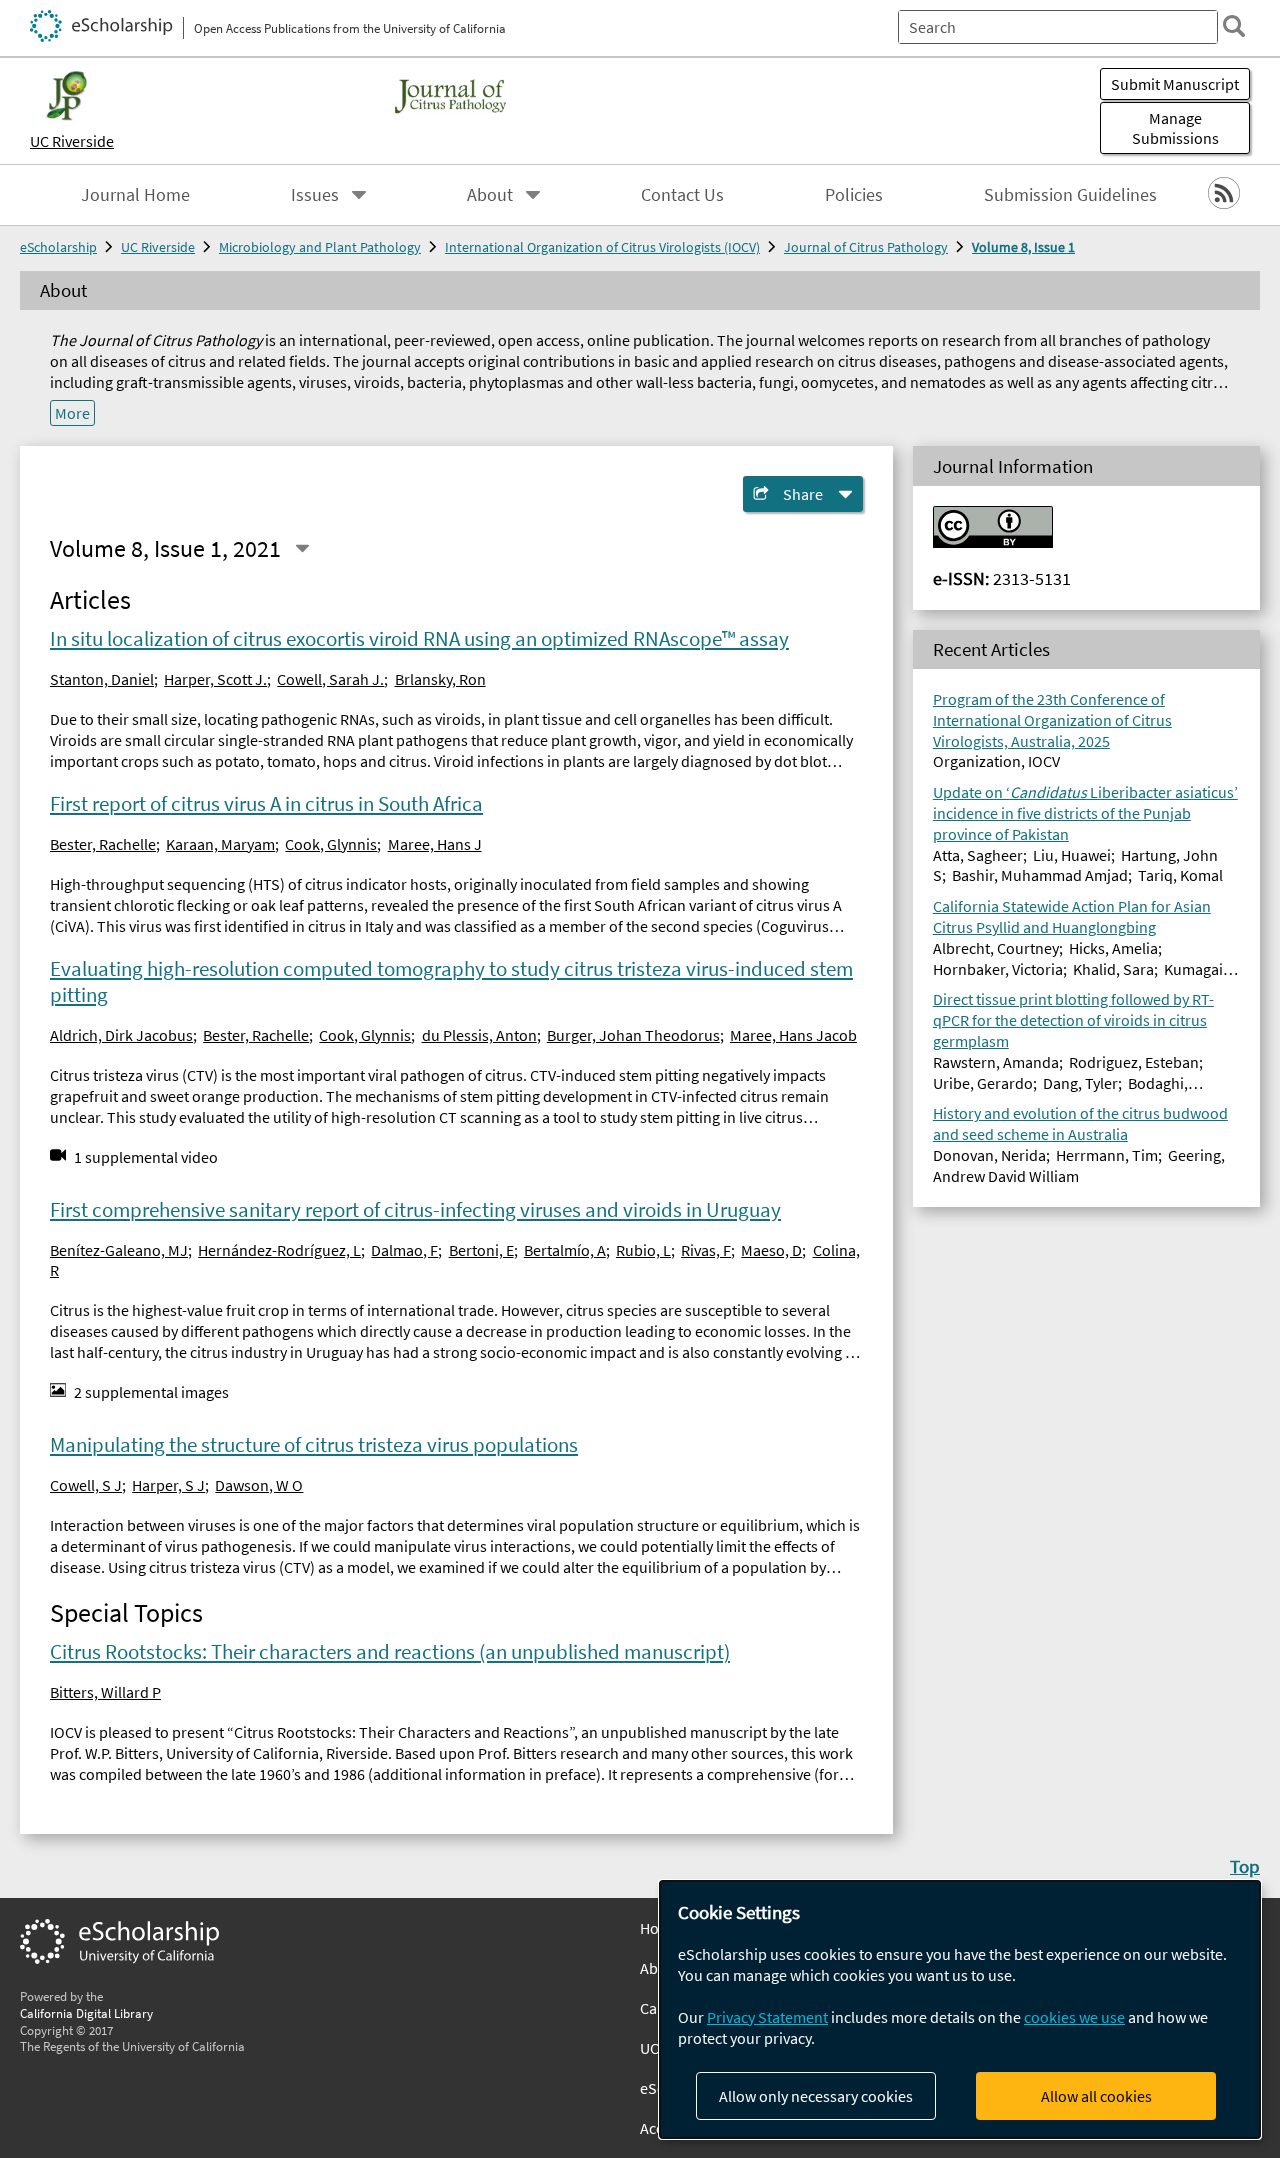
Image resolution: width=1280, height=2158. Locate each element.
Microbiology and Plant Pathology (320, 247)
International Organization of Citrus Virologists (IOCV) (602, 247)
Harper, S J (168, 1485)
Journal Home (135, 195)
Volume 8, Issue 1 (1023, 247)
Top (1245, 1866)
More (72, 413)
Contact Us (682, 195)
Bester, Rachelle (103, 844)
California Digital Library (86, 2013)
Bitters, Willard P (105, 1692)
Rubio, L (643, 1250)
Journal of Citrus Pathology (866, 247)
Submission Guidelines (1070, 195)
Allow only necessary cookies (816, 2096)
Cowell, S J (86, 1485)
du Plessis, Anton (479, 1035)
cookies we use (1074, 2017)
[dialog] (960, 2009)
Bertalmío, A (565, 1250)
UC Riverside (72, 141)
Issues (315, 195)
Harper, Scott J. (215, 679)
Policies (854, 195)
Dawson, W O (259, 1485)
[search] (1234, 26)
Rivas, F (706, 1250)
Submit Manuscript (1175, 84)
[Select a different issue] (302, 548)
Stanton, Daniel (102, 679)
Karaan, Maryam (220, 844)
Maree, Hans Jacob (793, 1035)
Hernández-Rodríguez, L (279, 1250)
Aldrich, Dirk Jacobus (121, 1035)
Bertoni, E (481, 1250)
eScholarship (58, 247)
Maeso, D (771, 1250)
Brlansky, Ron (440, 679)
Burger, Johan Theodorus (633, 1035)
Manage (1175, 128)
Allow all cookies (1096, 2096)
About (490, 195)
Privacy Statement (767, 2017)
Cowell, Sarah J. (330, 679)
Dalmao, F (404, 1250)
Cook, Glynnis (331, 844)
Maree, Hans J (435, 844)
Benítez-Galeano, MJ (119, 1250)
